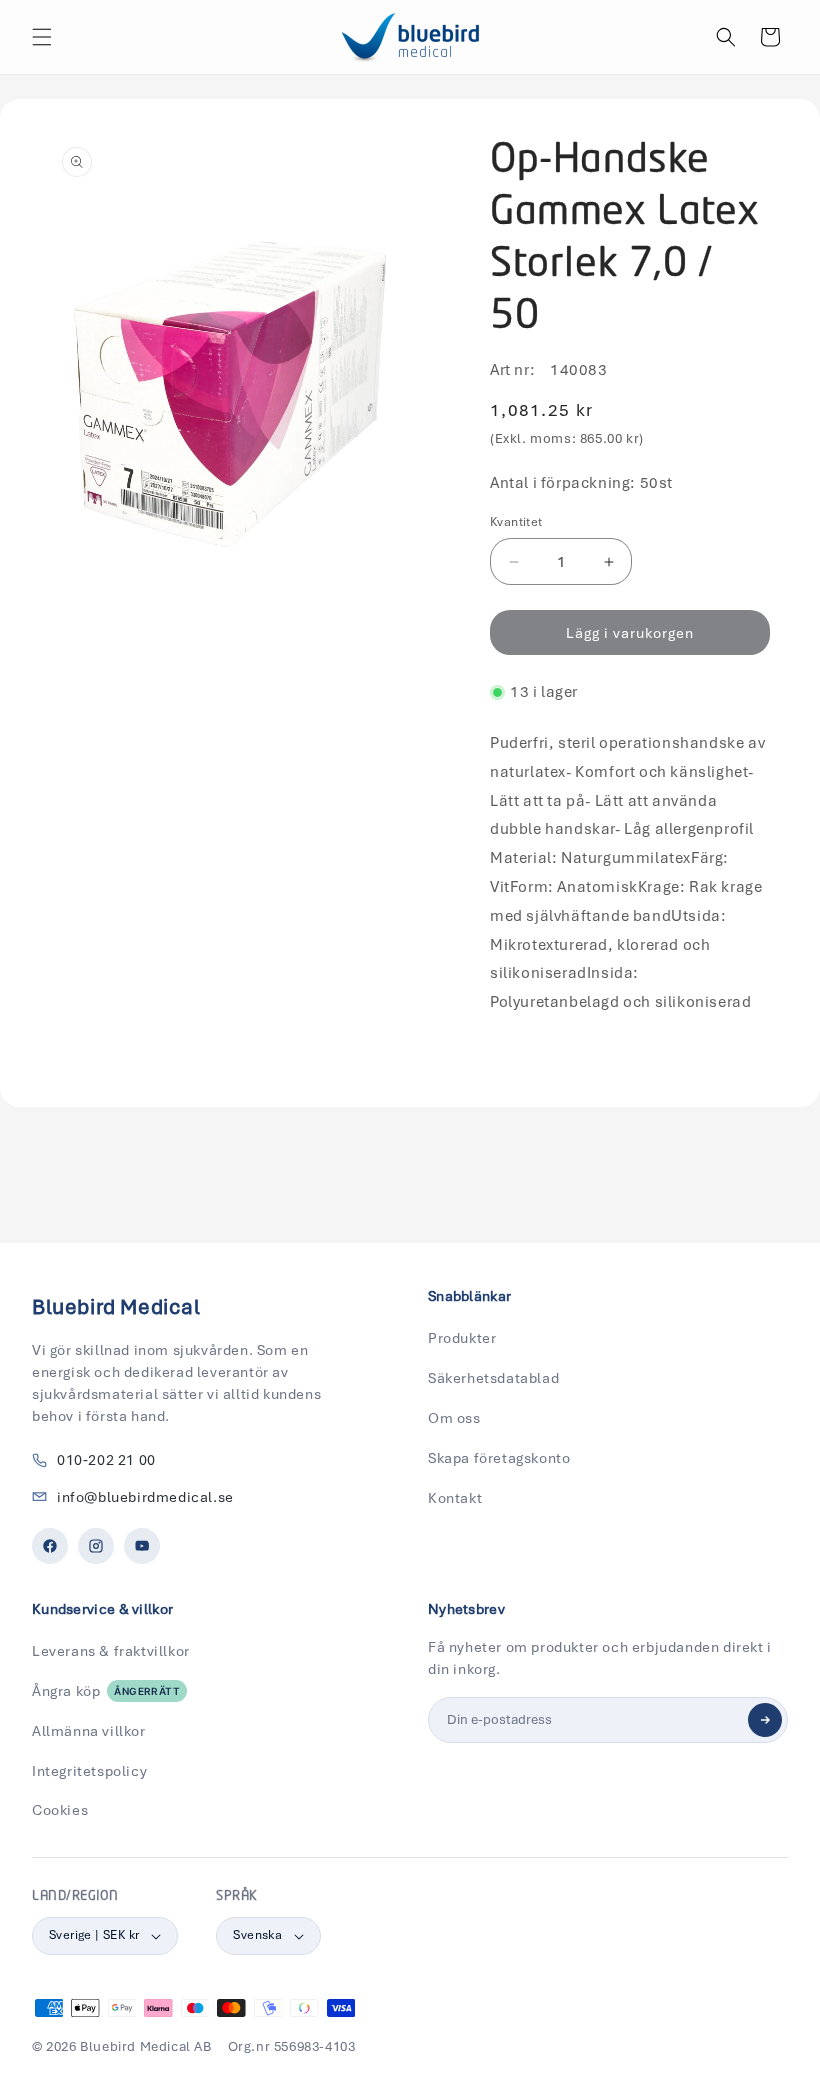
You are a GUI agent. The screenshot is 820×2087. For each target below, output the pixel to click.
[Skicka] (765, 1720)
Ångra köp (106, 1691)
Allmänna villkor (89, 1731)
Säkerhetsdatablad (493, 1378)
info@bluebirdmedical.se (145, 1497)
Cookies (60, 1810)
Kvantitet (516, 522)
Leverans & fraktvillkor (111, 1651)
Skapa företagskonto (499, 1458)
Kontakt (455, 1498)
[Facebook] (50, 1546)
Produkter (462, 1338)
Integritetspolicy (89, 1771)
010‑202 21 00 (106, 1460)
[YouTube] (142, 1546)
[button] (42, 37)
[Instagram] (96, 1546)
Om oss (454, 1418)
